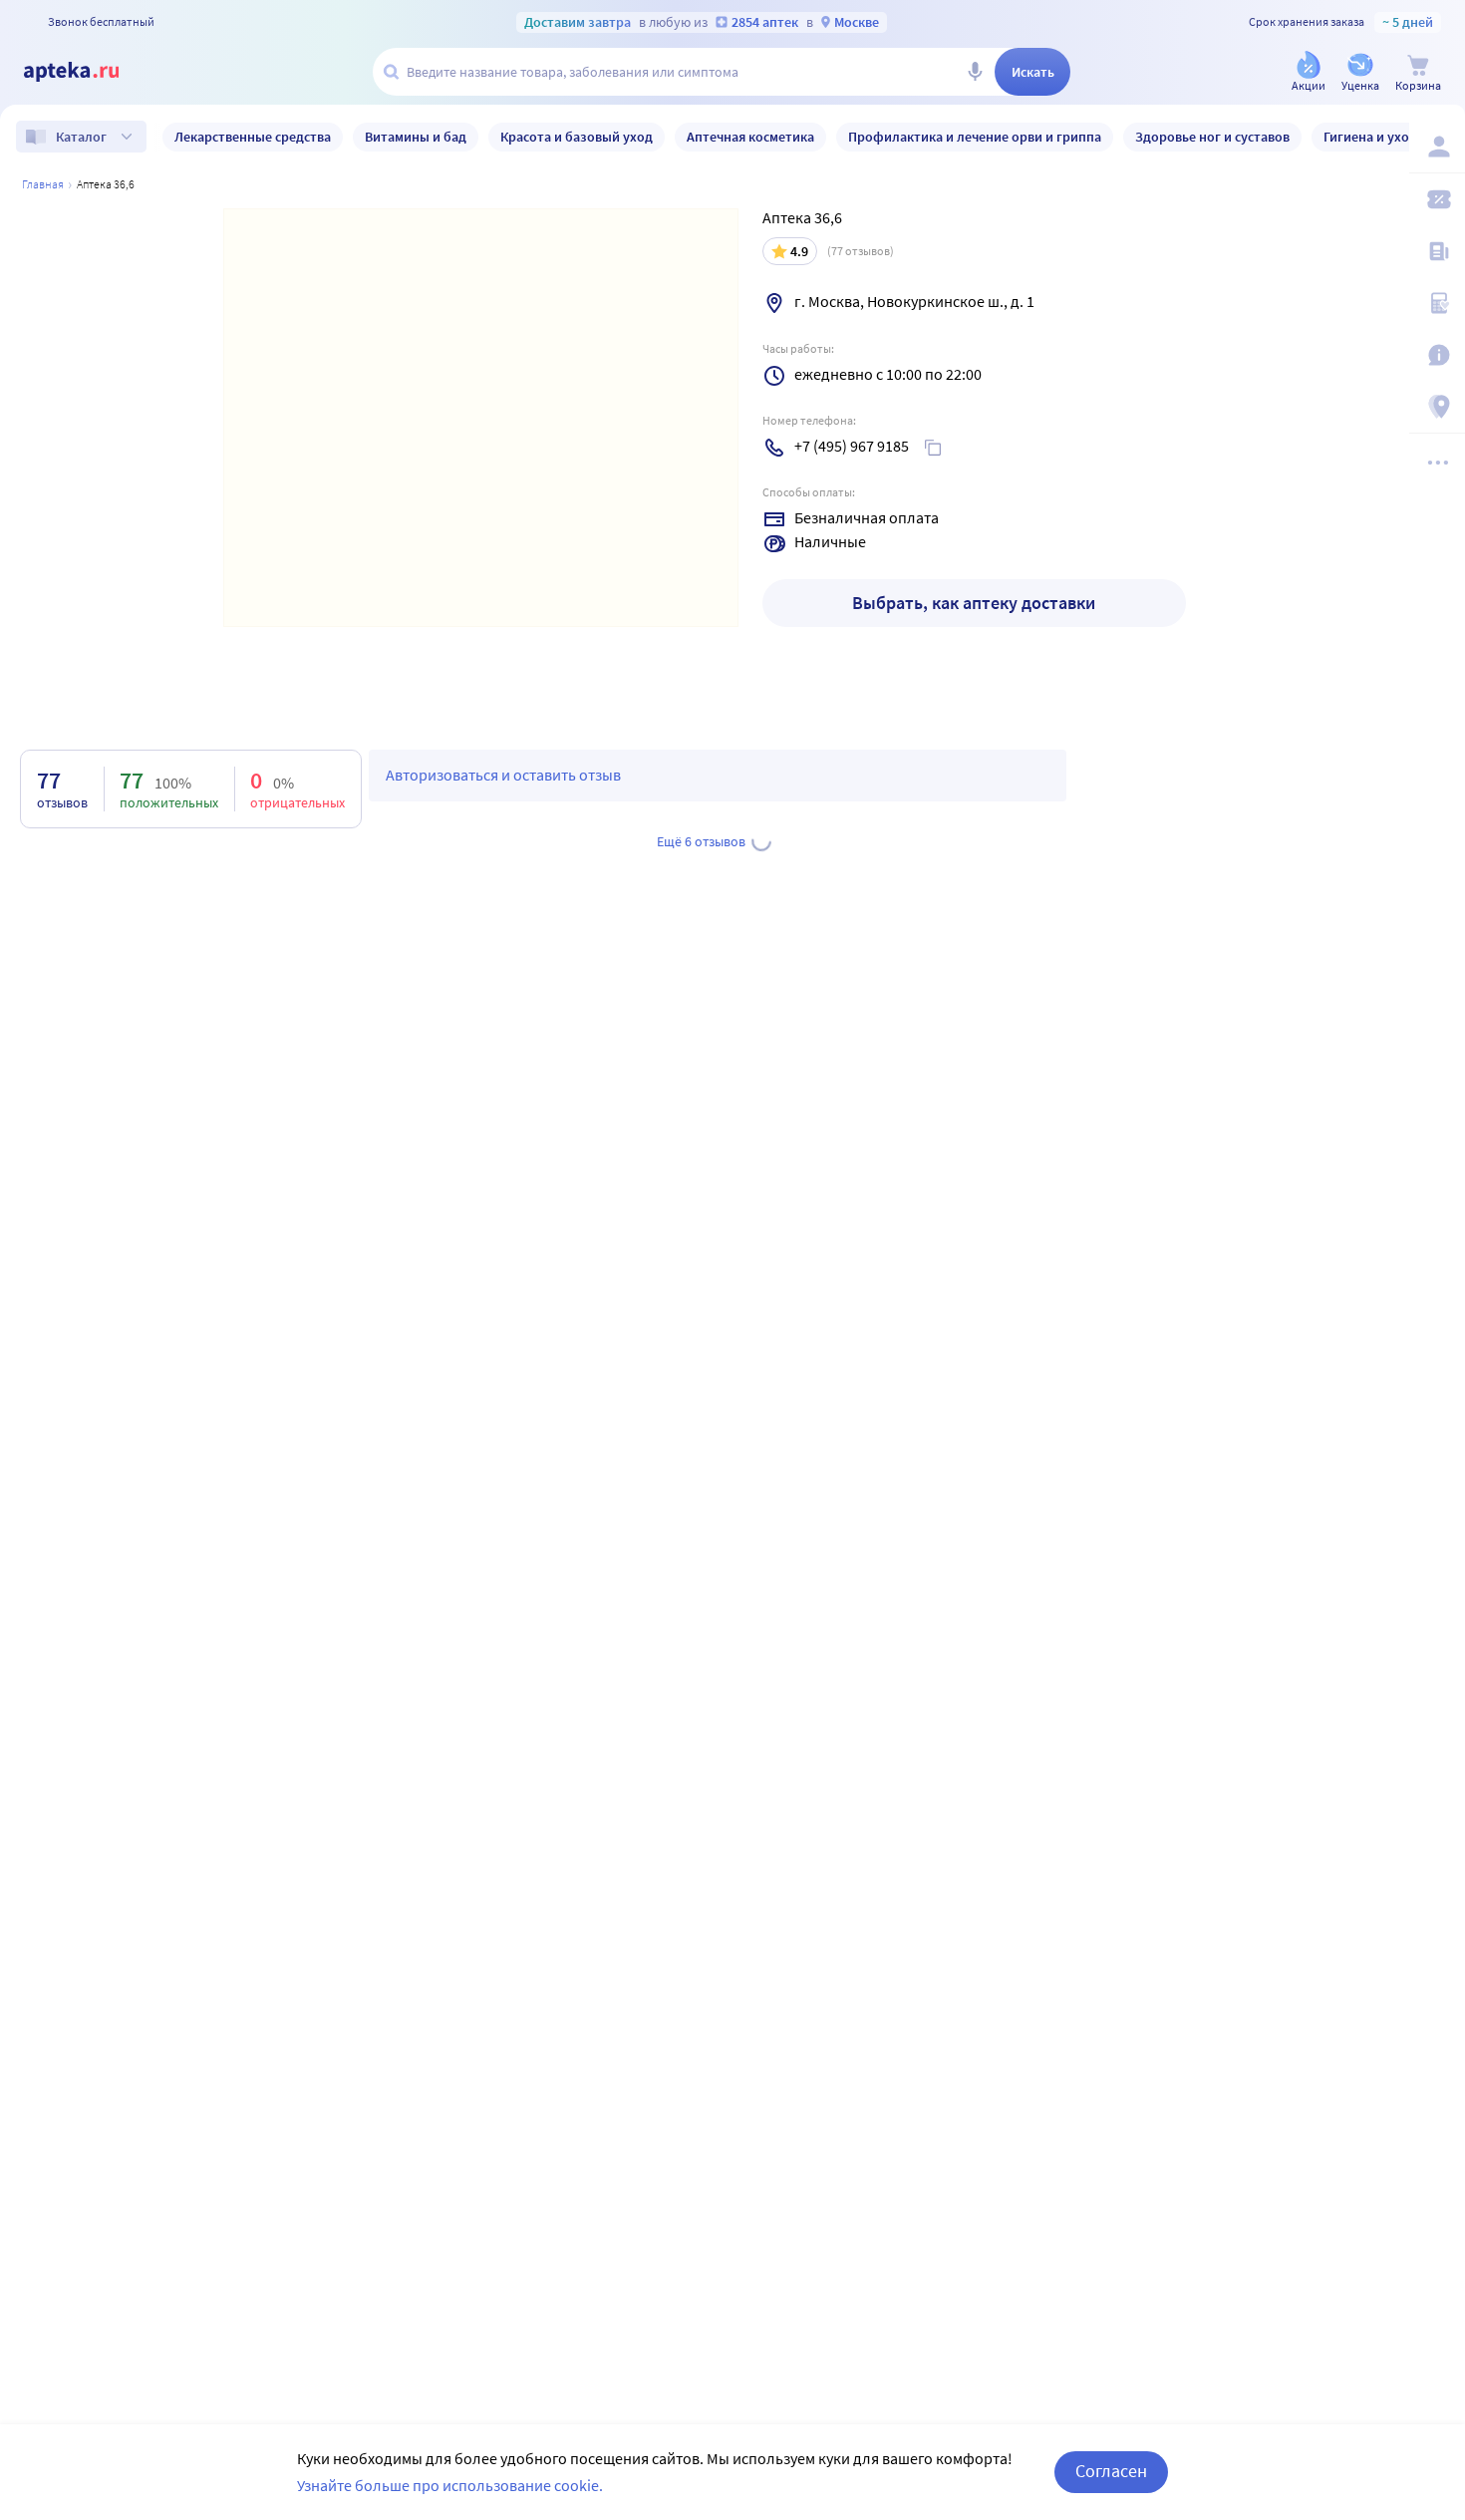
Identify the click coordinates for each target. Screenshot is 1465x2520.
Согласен (1111, 2471)
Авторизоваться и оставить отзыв (503, 775)
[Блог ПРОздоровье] (1437, 251)
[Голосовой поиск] (975, 72)
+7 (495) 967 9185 (852, 446)
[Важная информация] (1437, 355)
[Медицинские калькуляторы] (1437, 303)
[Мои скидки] (1437, 199)
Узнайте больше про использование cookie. (450, 2485)
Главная (43, 184)
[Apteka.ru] (88, 72)
